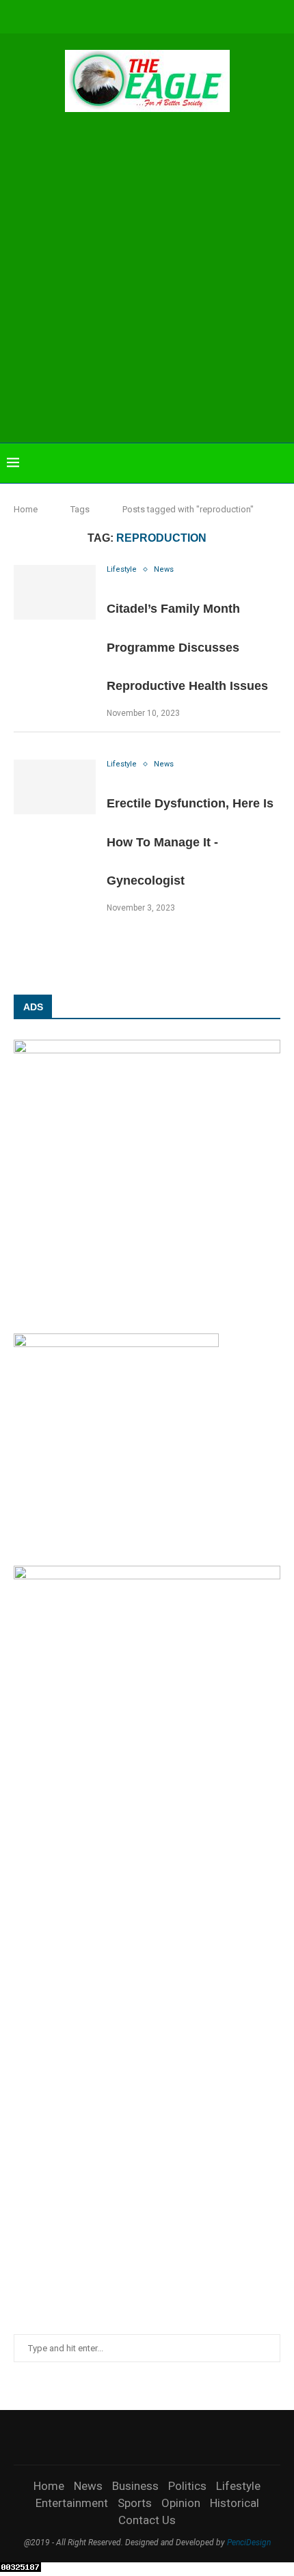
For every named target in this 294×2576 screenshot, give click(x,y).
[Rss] (212, 15)
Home (26, 509)
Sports (135, 2503)
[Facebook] (83, 15)
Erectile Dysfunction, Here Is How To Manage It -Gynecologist (190, 842)
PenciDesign (249, 2543)
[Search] (280, 463)
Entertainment (72, 2503)
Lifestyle (238, 2486)
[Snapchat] (193, 15)
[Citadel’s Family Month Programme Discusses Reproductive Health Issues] (55, 592)
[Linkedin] (138, 15)
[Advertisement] (147, 279)
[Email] (175, 15)
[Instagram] (120, 15)
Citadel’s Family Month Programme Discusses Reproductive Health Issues (187, 647)
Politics (187, 2486)
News (88, 2486)
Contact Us (147, 2520)
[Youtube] (157, 15)
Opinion (181, 2503)
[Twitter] (101, 15)
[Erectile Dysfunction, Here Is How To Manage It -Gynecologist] (55, 787)
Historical (235, 2503)
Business (135, 2486)
